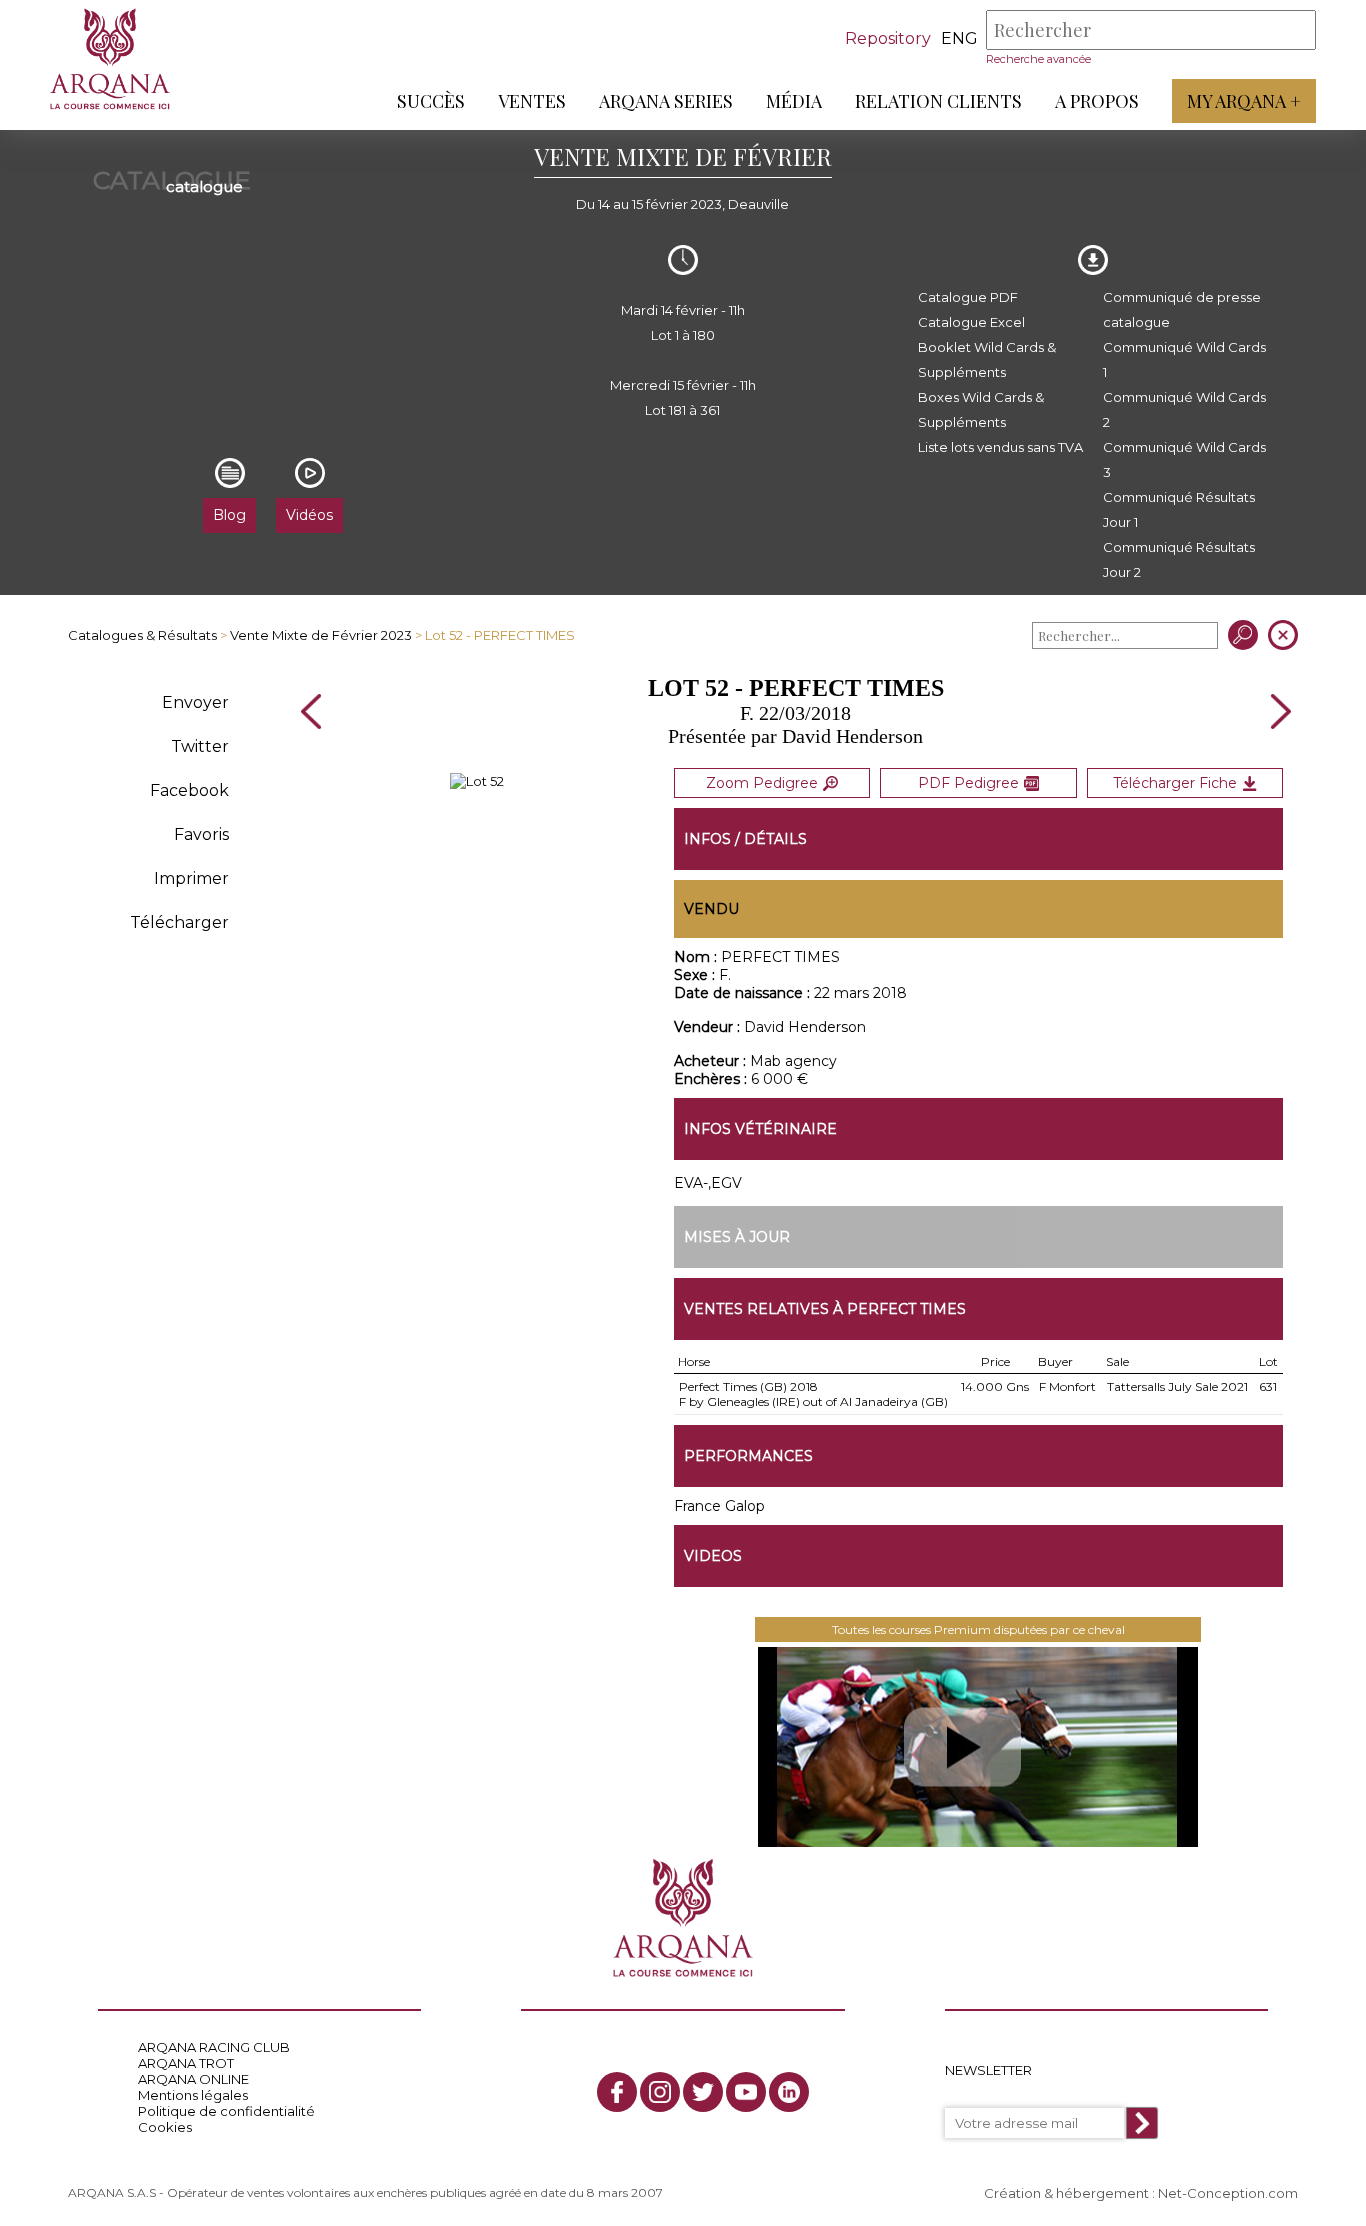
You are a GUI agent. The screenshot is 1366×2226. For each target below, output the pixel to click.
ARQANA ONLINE (193, 2079)
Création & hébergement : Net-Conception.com (1141, 2193)
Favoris (201, 834)
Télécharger (179, 922)
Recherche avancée (1038, 59)
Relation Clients (938, 101)
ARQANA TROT (186, 2063)
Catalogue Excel (971, 322)
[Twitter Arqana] (703, 2092)
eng (959, 38)
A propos (1097, 101)
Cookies (165, 2127)
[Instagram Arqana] (660, 2092)
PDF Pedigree (968, 783)
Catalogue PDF (968, 297)
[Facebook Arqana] (617, 2092)
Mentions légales (193, 2095)
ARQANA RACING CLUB (214, 2047)
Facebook (189, 790)
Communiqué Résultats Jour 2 (1179, 559)
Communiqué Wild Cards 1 (1184, 359)
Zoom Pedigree (762, 783)
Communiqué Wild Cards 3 (1184, 459)
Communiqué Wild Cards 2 (1184, 409)
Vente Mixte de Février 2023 (321, 635)
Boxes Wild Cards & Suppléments (981, 409)
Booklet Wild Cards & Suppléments (987, 359)
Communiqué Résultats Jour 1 (1179, 509)
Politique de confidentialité (226, 2111)
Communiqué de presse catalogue (1182, 309)
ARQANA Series (666, 101)
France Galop (719, 1506)
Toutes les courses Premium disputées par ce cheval (978, 1629)
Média (794, 101)
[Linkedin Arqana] (789, 2092)
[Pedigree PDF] (477, 781)
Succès (431, 101)
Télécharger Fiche (1175, 783)
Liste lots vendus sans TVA (1000, 447)
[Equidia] (978, 1747)
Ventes (532, 101)
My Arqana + (1244, 101)
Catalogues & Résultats (142, 635)
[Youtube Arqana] (746, 2092)
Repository (888, 38)
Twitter (200, 746)
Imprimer (191, 878)
